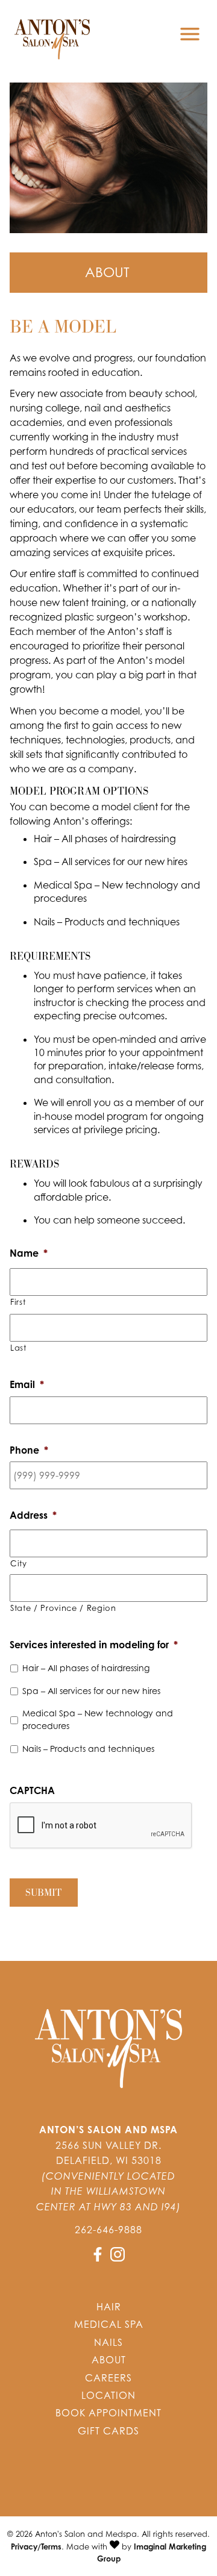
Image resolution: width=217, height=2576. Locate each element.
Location (108, 2395)
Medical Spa (109, 2324)
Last (18, 1348)
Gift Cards (108, 2431)
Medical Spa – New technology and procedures (98, 1719)
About (109, 2360)
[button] (99, 2258)
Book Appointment (108, 2413)
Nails (108, 2342)
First (18, 1302)
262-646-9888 (108, 2230)
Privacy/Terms (36, 2546)
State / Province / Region (63, 1608)
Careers (108, 2378)
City (19, 1563)
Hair (109, 2307)
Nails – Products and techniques (88, 1749)
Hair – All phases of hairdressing (86, 1668)
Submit (43, 1893)
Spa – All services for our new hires (91, 1691)
